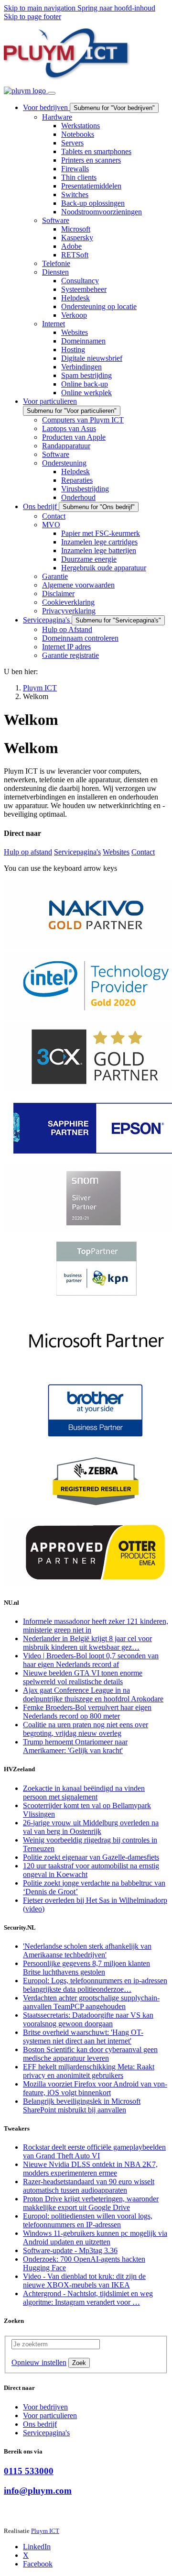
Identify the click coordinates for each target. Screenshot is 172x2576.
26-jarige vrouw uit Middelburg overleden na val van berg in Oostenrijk (91, 1827)
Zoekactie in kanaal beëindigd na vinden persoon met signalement (84, 1793)
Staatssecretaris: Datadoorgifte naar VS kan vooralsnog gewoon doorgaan (88, 2019)
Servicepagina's (77, 852)
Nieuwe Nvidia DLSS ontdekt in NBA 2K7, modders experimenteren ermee (90, 2169)
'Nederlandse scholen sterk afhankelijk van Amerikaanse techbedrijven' (87, 1950)
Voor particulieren (50, 2415)
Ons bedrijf (40, 2424)
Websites (116, 852)
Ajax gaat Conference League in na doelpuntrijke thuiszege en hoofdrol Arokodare (93, 1694)
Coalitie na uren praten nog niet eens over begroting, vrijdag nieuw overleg (86, 1729)
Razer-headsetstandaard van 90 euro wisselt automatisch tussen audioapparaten (89, 2186)
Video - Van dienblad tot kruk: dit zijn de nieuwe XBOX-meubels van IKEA (84, 2281)
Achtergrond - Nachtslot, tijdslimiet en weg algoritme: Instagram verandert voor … (88, 2298)
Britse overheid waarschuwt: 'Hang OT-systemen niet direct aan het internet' (83, 2037)
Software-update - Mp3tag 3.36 (70, 2250)
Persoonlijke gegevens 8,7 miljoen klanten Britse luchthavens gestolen (86, 1968)
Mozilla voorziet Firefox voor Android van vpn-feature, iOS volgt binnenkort (95, 2088)
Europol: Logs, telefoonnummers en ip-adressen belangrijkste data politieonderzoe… (95, 1985)
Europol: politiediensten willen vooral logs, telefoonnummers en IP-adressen (88, 2220)
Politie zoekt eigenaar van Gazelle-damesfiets (91, 1857)
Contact (143, 852)
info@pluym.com (38, 2491)
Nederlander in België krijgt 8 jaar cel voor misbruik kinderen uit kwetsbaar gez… (87, 1643)
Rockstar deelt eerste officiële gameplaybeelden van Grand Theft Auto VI (94, 2151)
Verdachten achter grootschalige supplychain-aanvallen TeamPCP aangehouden (91, 2002)
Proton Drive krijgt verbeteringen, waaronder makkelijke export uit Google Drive (91, 2203)
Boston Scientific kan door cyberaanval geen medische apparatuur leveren (90, 2054)
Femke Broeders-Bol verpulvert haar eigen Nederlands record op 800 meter (87, 1712)
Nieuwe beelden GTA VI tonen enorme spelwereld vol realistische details (83, 1677)
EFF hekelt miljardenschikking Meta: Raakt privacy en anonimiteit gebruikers (89, 2071)
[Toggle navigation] (52, 93)
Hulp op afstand (28, 852)
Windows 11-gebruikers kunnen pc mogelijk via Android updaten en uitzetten (95, 2237)
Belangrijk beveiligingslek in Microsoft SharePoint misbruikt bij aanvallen (82, 2105)
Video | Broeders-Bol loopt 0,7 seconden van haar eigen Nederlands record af (91, 1660)
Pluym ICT (45, 2531)
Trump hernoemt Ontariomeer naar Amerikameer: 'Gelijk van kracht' (75, 1746)
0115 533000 (29, 2471)
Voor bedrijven (45, 2407)
